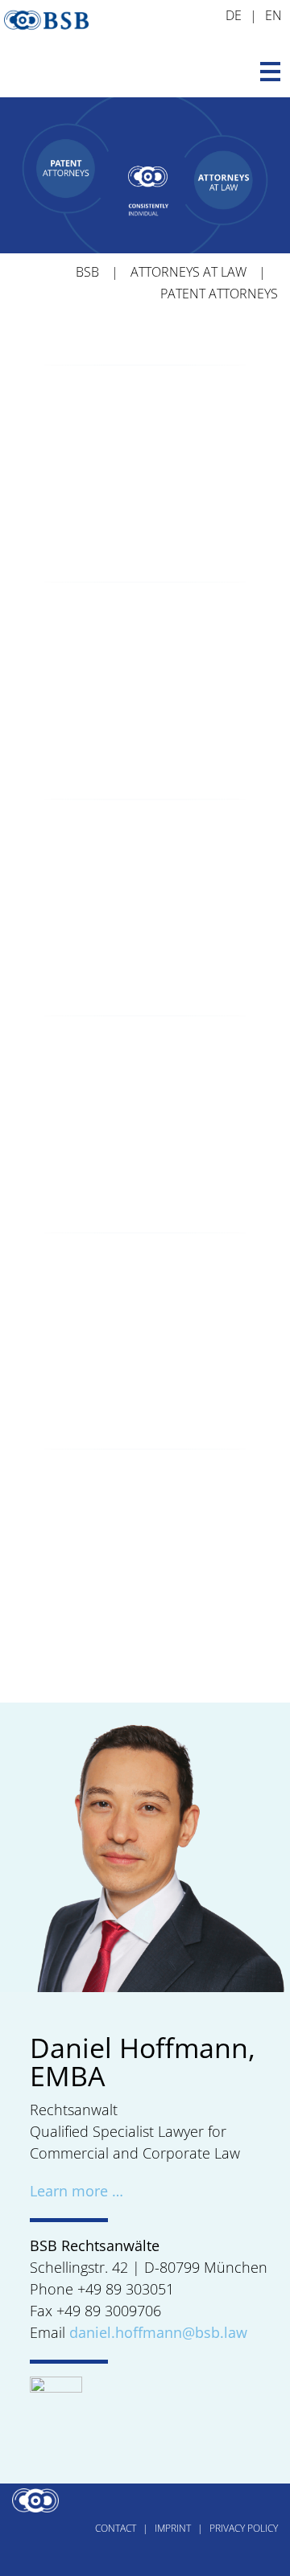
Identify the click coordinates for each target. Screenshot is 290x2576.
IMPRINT (173, 2528)
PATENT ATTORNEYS (219, 294)
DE (234, 15)
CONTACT (116, 2528)
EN (273, 15)
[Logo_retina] (46, 11)
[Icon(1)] (56, 2384)
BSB (87, 272)
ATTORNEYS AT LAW (188, 272)
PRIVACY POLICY (244, 2528)
